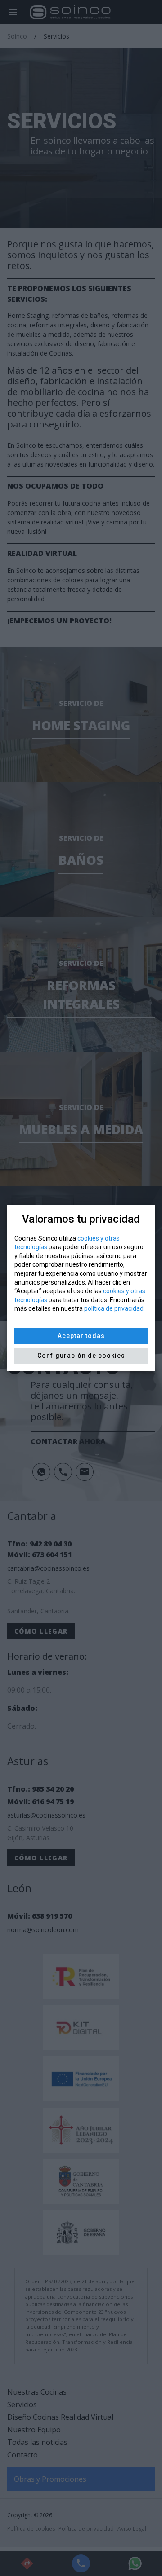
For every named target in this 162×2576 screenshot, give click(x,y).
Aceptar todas (81, 1336)
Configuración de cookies (81, 1356)
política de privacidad (114, 1308)
